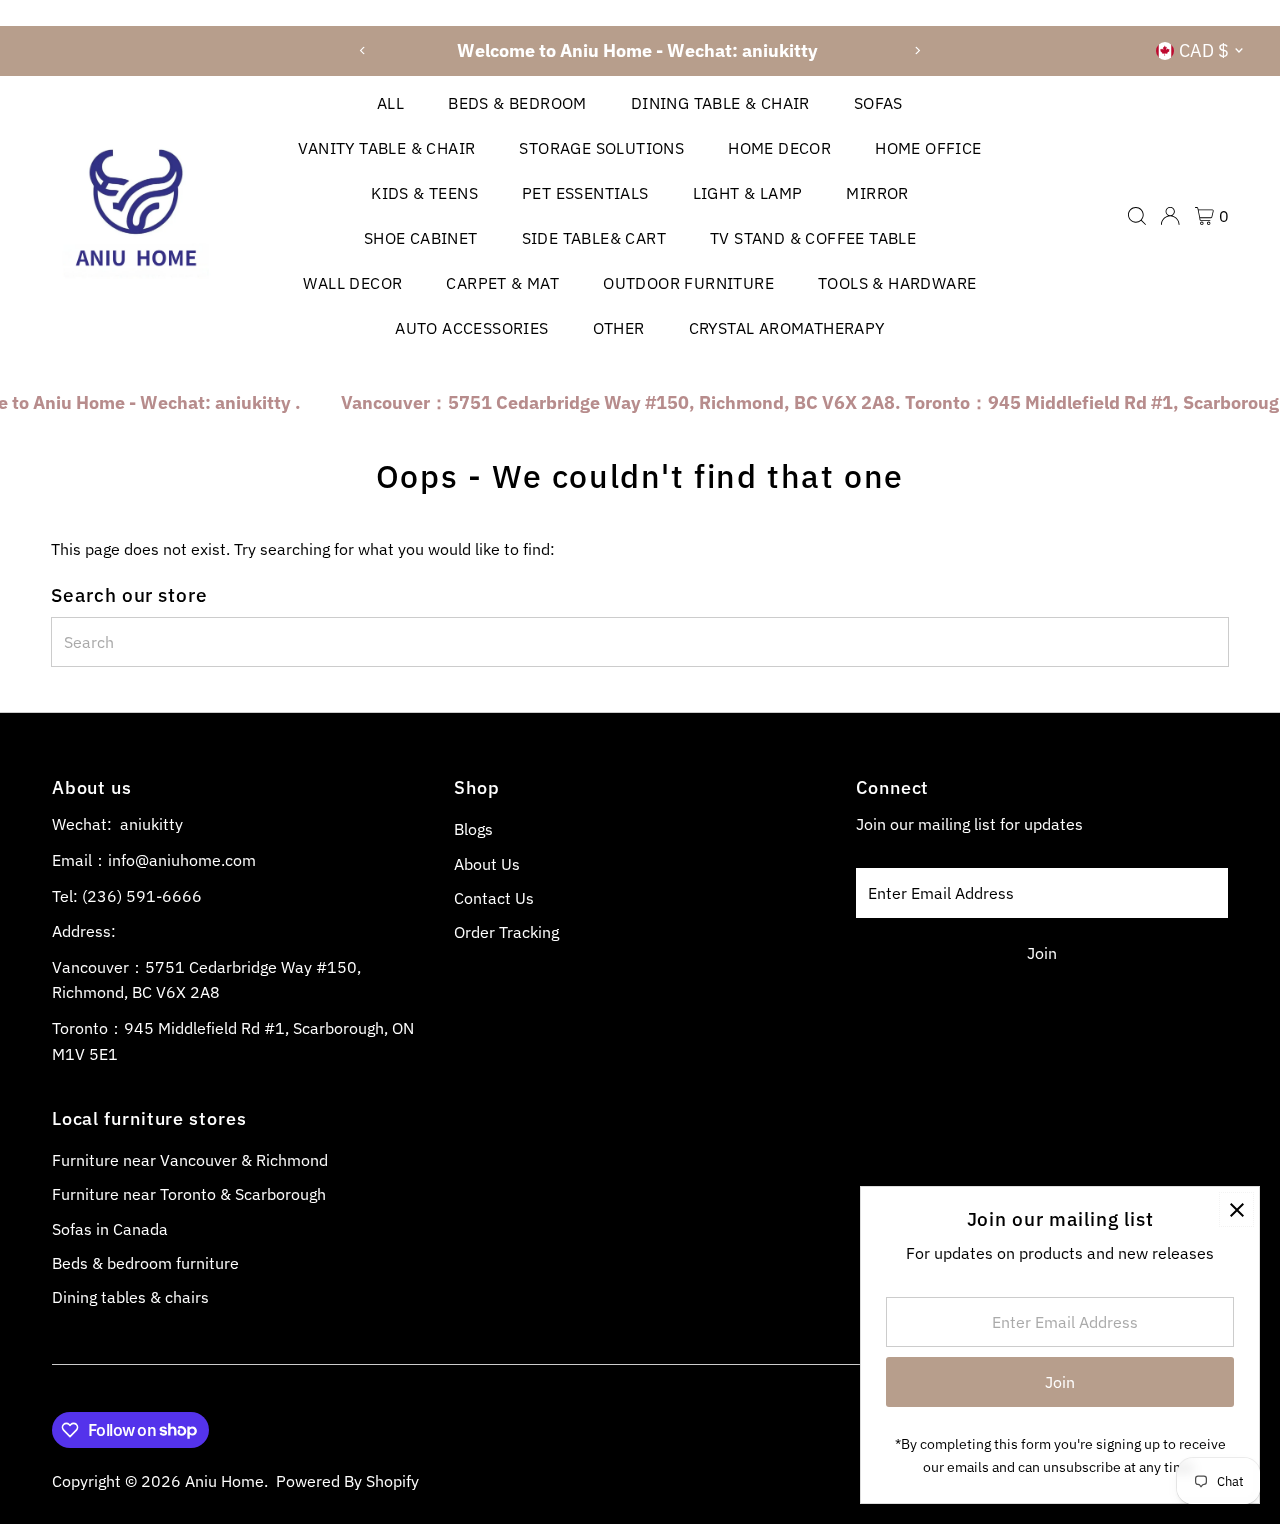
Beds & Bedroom (517, 103)
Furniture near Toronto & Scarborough (189, 1194)
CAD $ (1204, 50)
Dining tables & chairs (130, 1297)
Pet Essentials (585, 193)
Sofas (878, 103)
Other (619, 328)
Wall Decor (352, 283)
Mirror (877, 193)
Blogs (473, 829)
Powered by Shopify (347, 1481)
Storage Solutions (601, 148)
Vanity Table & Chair (386, 148)
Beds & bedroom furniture (145, 1263)
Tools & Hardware (897, 283)
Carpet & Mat (502, 283)
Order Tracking (506, 932)
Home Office (928, 148)
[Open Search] (1137, 216)
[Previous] (363, 50)
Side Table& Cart (594, 238)
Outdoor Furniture (688, 283)
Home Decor (779, 148)
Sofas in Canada (110, 1229)
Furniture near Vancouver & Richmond (190, 1160)
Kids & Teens (424, 193)
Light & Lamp (748, 193)
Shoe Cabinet (421, 238)
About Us (487, 864)
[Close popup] (1236, 1209)
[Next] (916, 50)
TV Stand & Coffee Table (813, 238)
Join (1042, 953)
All (390, 103)
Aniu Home (224, 1481)
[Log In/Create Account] (1170, 216)
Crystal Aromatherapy (787, 328)
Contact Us (494, 898)
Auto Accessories (471, 328)
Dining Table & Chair (720, 103)
